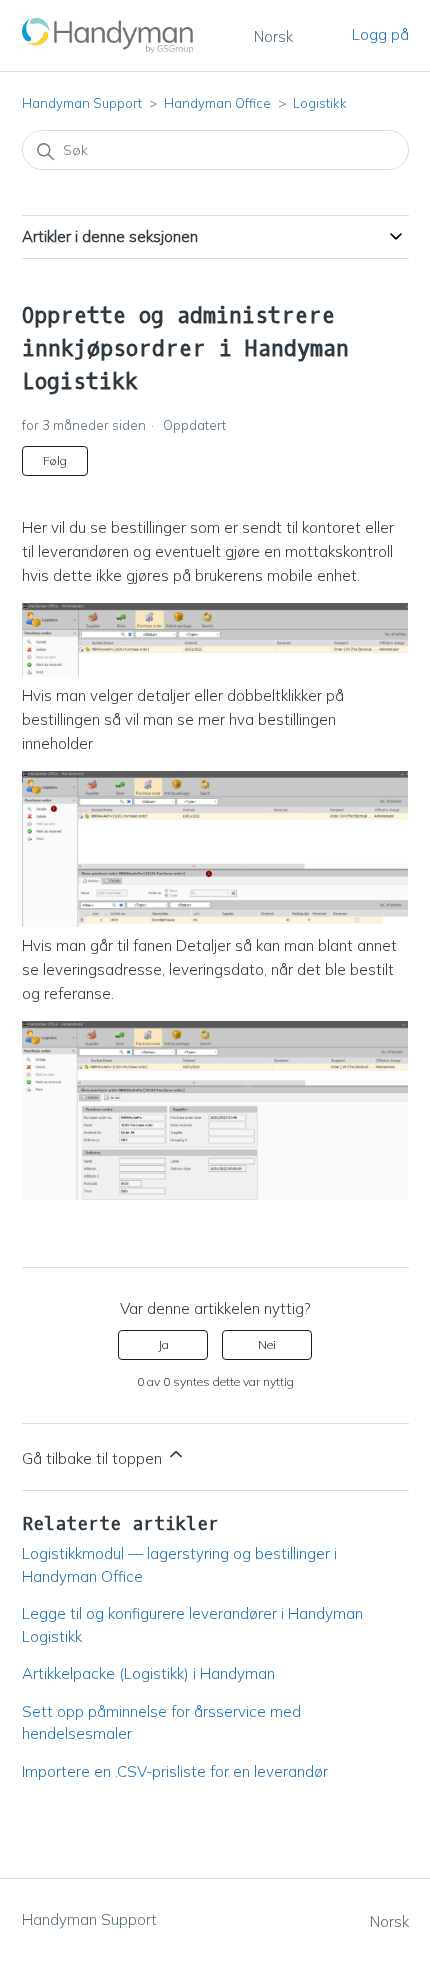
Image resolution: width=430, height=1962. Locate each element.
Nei (267, 1344)
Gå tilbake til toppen (94, 1458)
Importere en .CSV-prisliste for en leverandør (175, 1771)
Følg (55, 460)
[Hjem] (109, 35)
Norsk (273, 36)
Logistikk (320, 103)
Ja (163, 1344)
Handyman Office (217, 103)
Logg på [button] (380, 34)
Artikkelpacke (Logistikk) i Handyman (148, 1673)
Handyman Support (82, 103)
